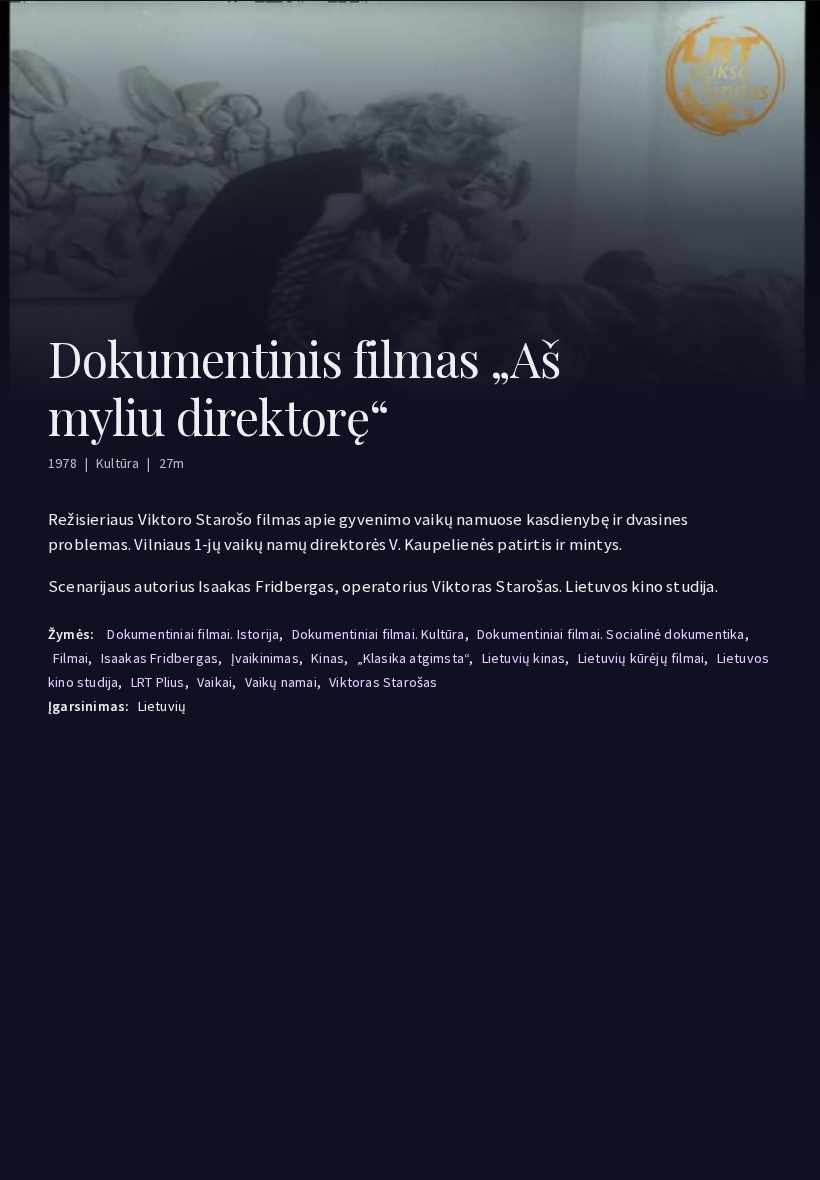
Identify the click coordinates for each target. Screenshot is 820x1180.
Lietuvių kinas (524, 658)
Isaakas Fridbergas (160, 658)
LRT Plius (158, 682)
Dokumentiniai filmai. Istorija (193, 634)
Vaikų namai (281, 682)
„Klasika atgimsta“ (413, 658)
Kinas (327, 658)
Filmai (70, 658)
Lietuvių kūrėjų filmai (641, 658)
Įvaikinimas (265, 658)
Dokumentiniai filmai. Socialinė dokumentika (611, 634)
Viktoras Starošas (383, 682)
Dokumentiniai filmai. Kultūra (378, 634)
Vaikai (214, 682)
